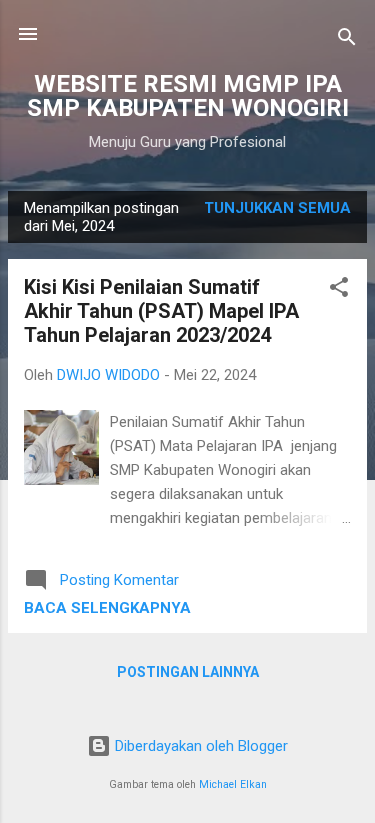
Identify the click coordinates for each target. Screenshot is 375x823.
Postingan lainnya (188, 672)
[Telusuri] (347, 40)
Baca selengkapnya (107, 608)
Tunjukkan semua (277, 208)
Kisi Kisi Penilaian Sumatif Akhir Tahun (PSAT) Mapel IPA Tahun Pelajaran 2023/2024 (161, 311)
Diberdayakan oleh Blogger (199, 746)
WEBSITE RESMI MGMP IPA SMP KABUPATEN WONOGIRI (188, 96)
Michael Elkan (233, 784)
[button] (339, 290)
